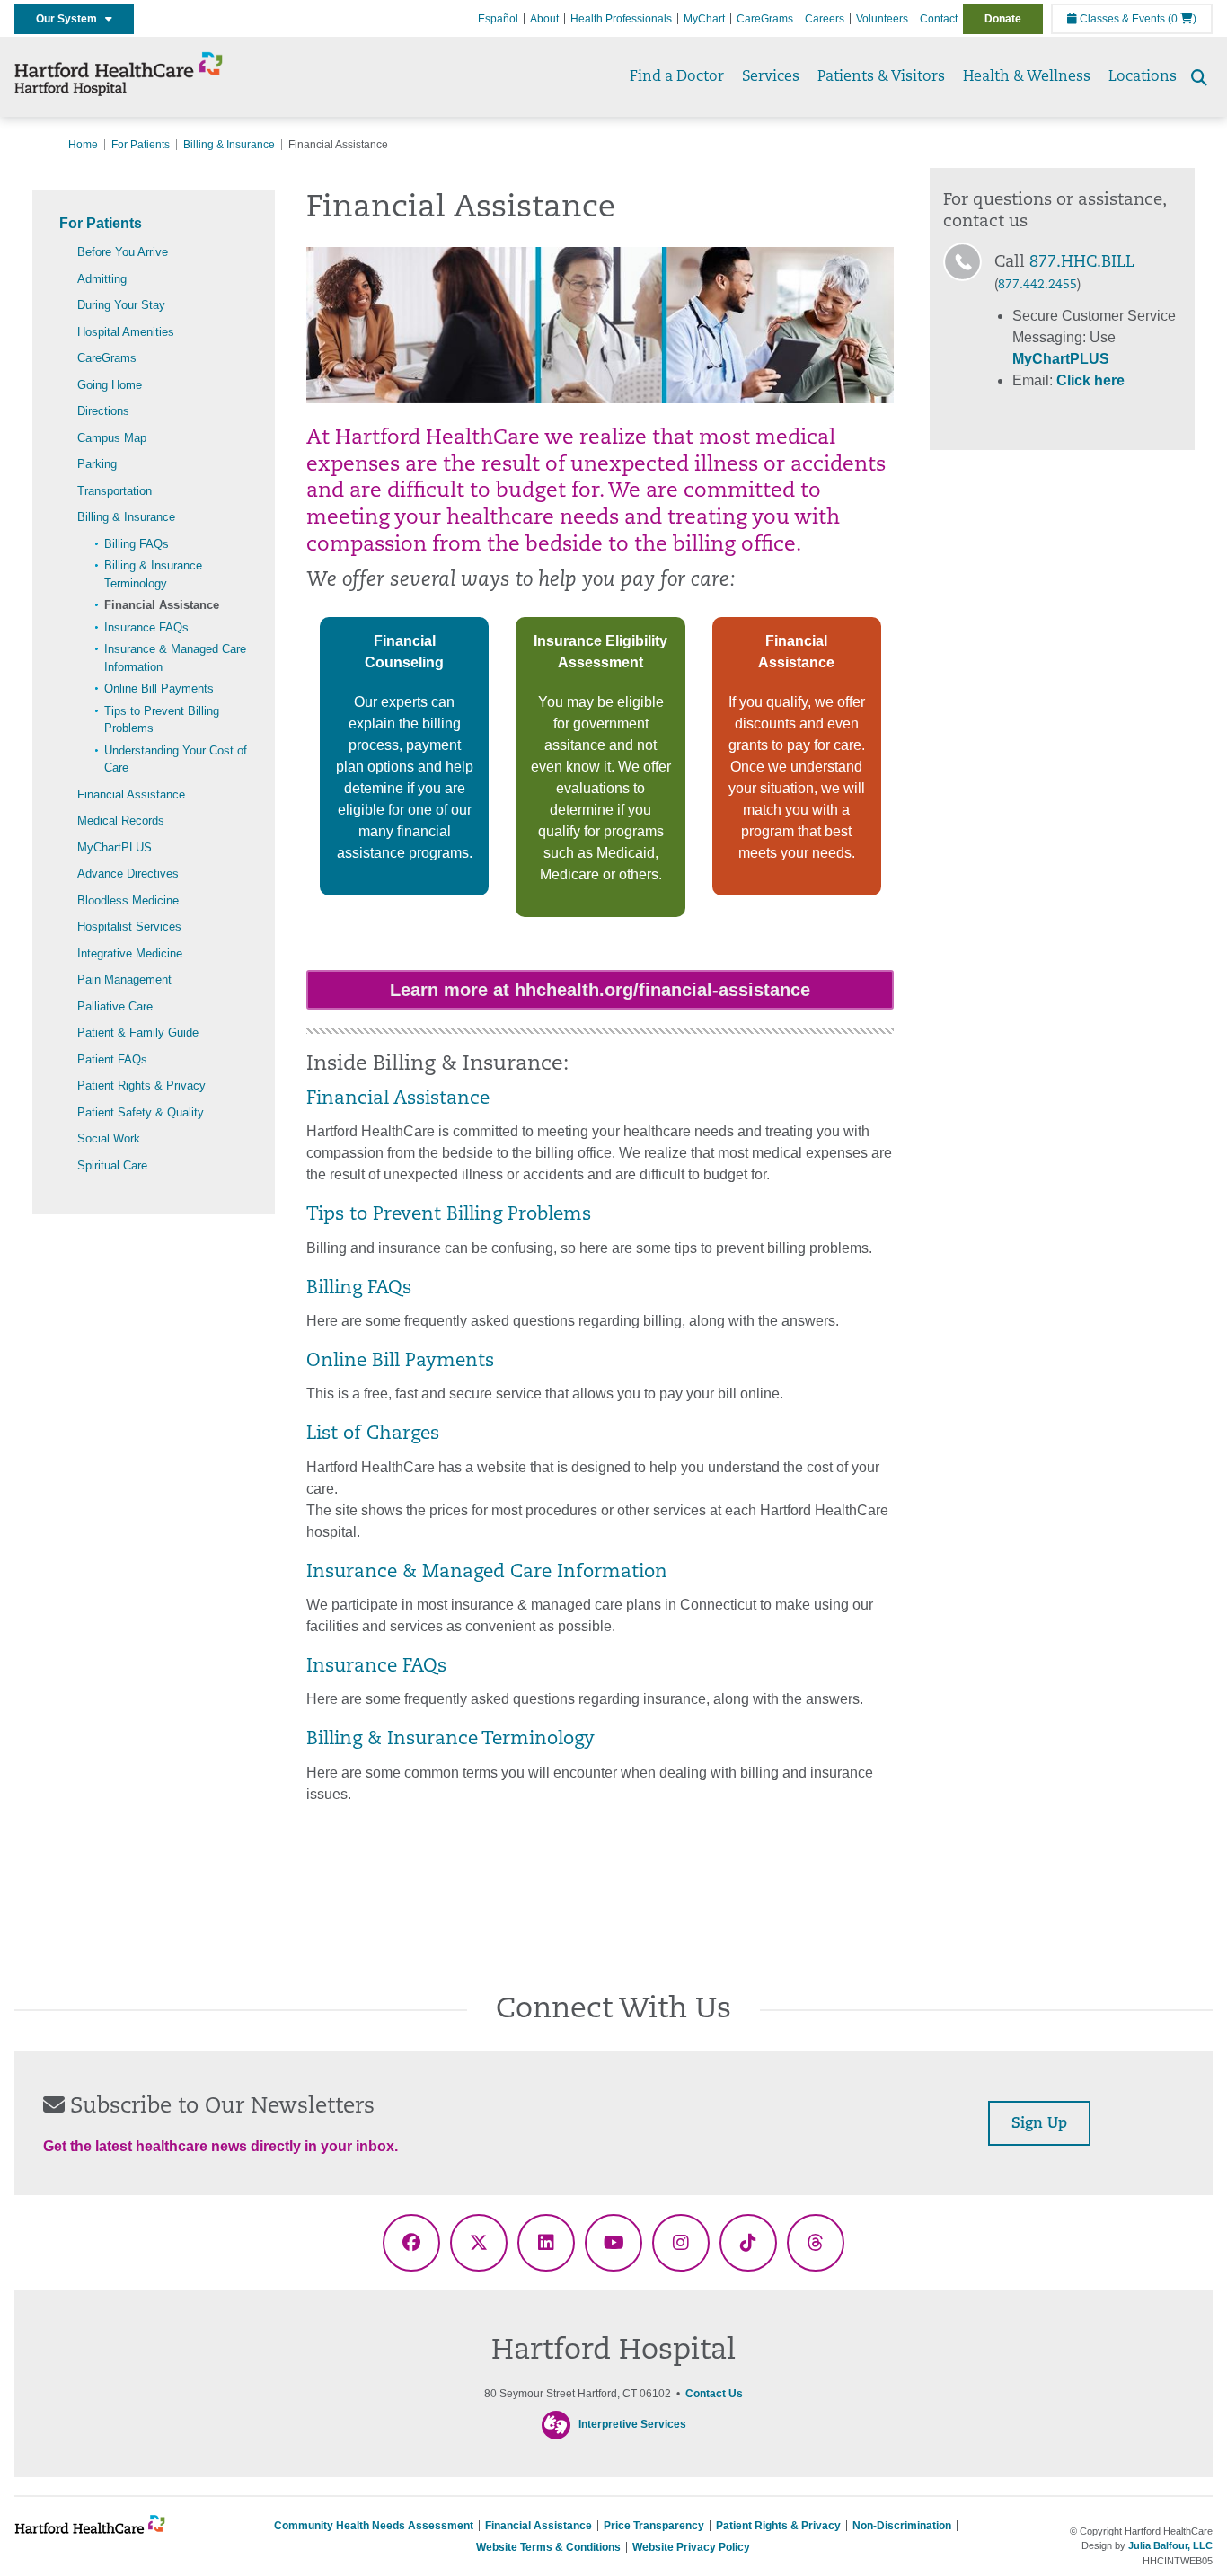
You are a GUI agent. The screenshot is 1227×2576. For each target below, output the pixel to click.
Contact (939, 19)
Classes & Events (1121, 19)
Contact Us (714, 2394)
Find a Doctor (677, 77)
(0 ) (1182, 19)
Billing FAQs (137, 544)
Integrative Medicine (130, 953)
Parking (97, 464)
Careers (825, 19)
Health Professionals (621, 19)
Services (771, 77)
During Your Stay (121, 305)
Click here (1090, 380)
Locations (1143, 77)
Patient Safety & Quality (141, 1112)
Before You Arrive (123, 252)
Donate (1003, 19)
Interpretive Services (632, 2424)
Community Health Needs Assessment (374, 2526)
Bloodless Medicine (128, 900)
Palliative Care (115, 1006)
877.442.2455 (1037, 285)
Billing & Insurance (229, 145)
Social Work (109, 1138)
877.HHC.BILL (1082, 263)
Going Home (110, 385)
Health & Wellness (1027, 77)
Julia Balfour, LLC (1170, 2545)
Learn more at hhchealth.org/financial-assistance (600, 990)
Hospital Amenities (126, 332)
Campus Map (112, 438)
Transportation (115, 491)
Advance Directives (128, 873)
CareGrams (765, 19)
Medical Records (121, 820)
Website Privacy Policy (691, 2547)
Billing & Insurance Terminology (450, 1740)
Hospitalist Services (129, 926)
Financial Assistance (162, 605)
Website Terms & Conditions (548, 2547)
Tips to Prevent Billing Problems (449, 1215)
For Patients (141, 145)
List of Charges (373, 1434)
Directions (103, 411)
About (544, 19)
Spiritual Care (112, 1165)
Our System (71, 19)
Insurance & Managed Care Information (487, 1573)
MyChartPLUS (115, 847)
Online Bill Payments (159, 688)
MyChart (704, 19)
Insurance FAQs (146, 627)
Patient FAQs (112, 1059)
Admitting (102, 279)
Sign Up (1039, 2124)
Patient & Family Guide (138, 1032)
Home (83, 145)
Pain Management (124, 979)
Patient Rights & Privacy (141, 1085)
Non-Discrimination (902, 2526)
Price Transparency (654, 2526)
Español (498, 19)
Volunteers (882, 19)
